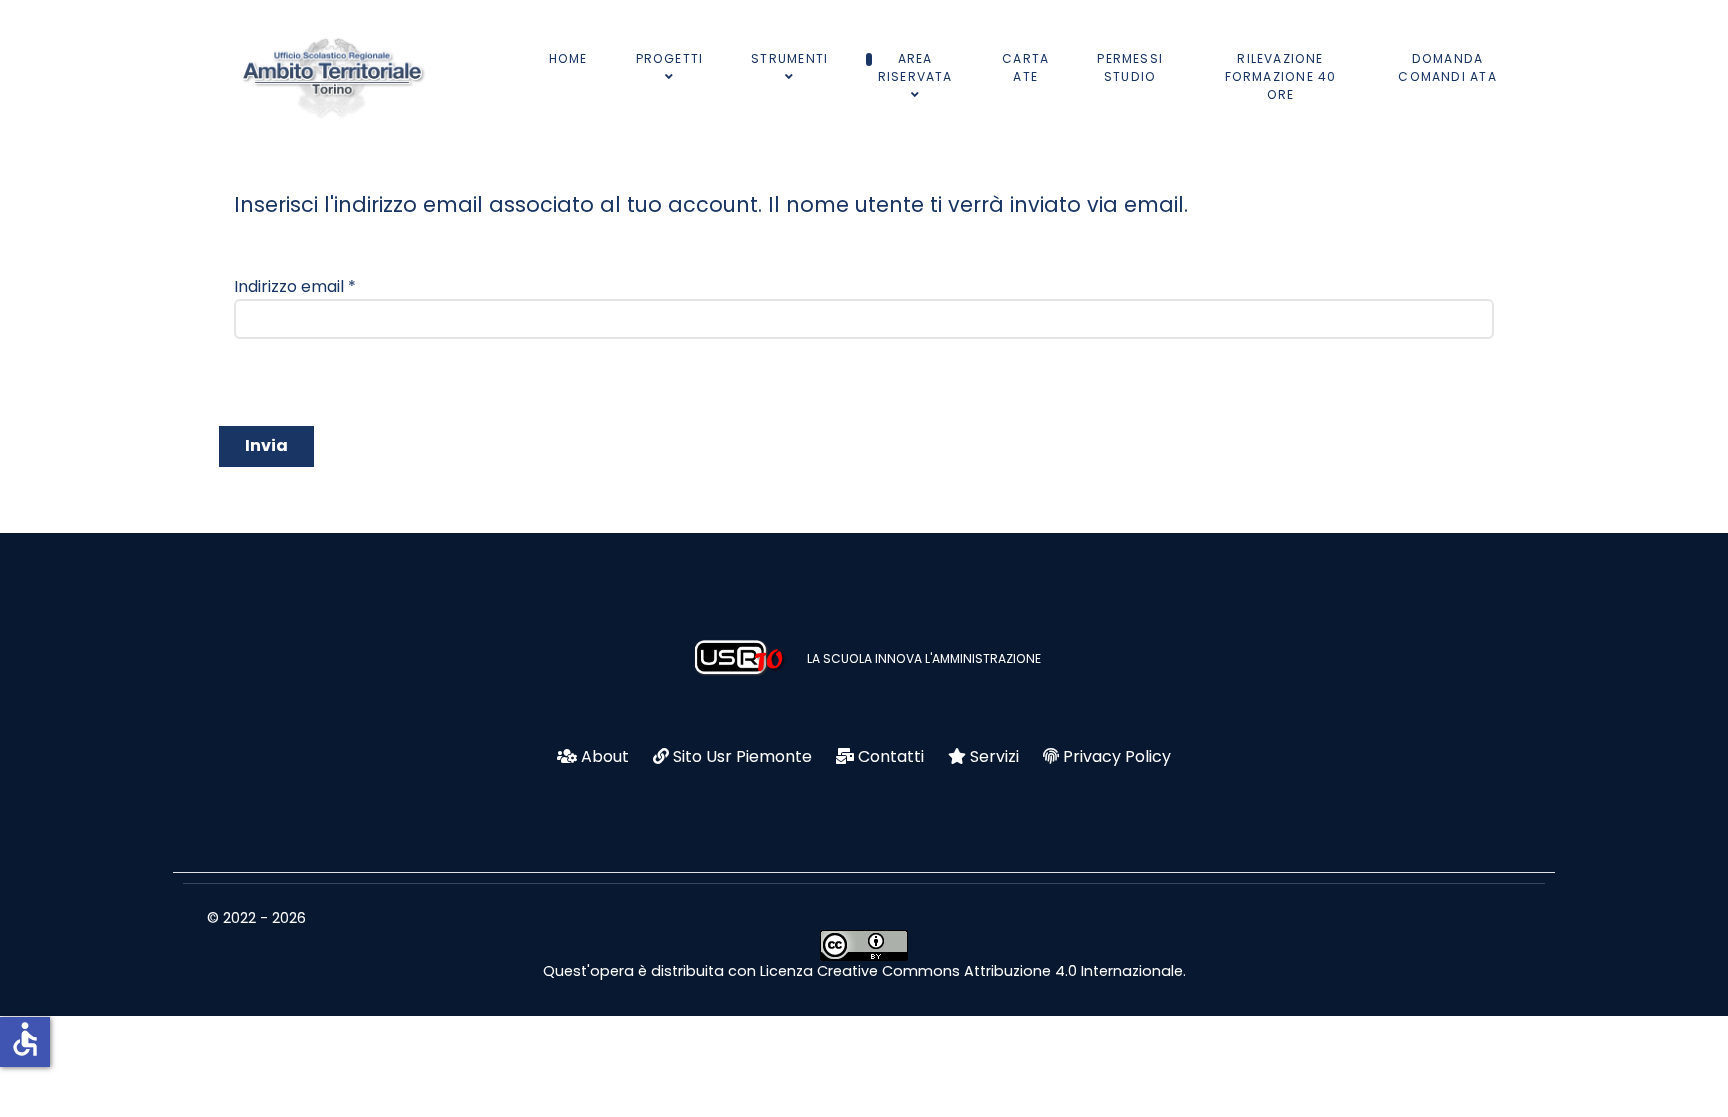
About (605, 756)
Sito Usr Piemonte (742, 756)
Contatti (891, 756)
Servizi (994, 756)
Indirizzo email (295, 286)
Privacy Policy (1117, 756)
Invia (266, 445)
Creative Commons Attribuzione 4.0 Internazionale (1000, 971)
